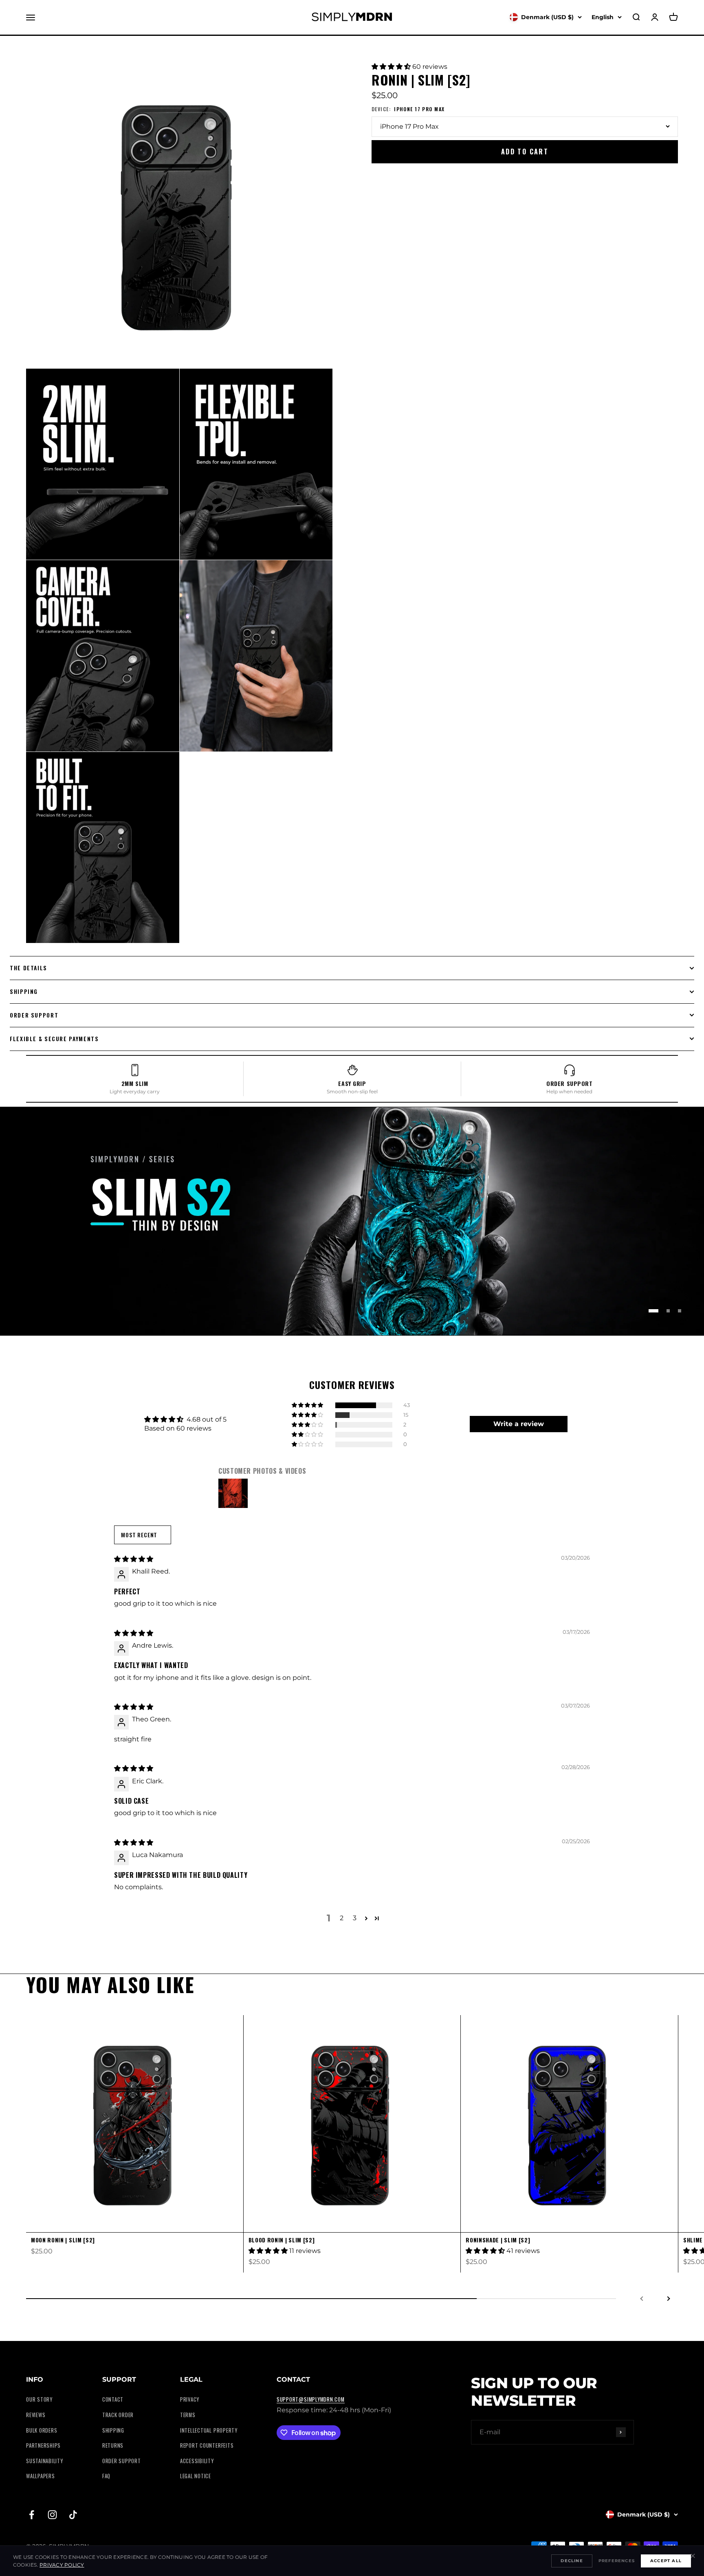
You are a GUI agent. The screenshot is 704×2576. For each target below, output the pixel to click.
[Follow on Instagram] (52, 2515)
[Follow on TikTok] (73, 2515)
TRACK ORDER (118, 2415)
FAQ (106, 2476)
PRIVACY (190, 2399)
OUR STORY (39, 2399)
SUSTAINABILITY (45, 2461)
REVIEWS (36, 2415)
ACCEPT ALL (666, 2561)
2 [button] (342, 1918)
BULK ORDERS (42, 2430)
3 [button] (355, 1918)
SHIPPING (113, 2430)
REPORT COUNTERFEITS (207, 2445)
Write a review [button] (519, 1424)
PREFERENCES (617, 2561)
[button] (392, 67)
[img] (134, 1559)
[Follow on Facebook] (32, 2515)
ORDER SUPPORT (122, 2461)
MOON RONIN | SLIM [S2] (63, 2240)
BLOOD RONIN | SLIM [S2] (282, 2240)
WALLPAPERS (41, 2476)
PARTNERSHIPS (43, 2445)
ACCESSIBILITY (197, 2461)
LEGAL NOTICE (196, 2476)
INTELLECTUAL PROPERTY (209, 2430)
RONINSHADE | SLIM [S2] (498, 2240)
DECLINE (572, 2561)
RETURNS (113, 2445)
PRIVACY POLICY (62, 2565)
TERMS (188, 2415)
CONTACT (113, 2399)
